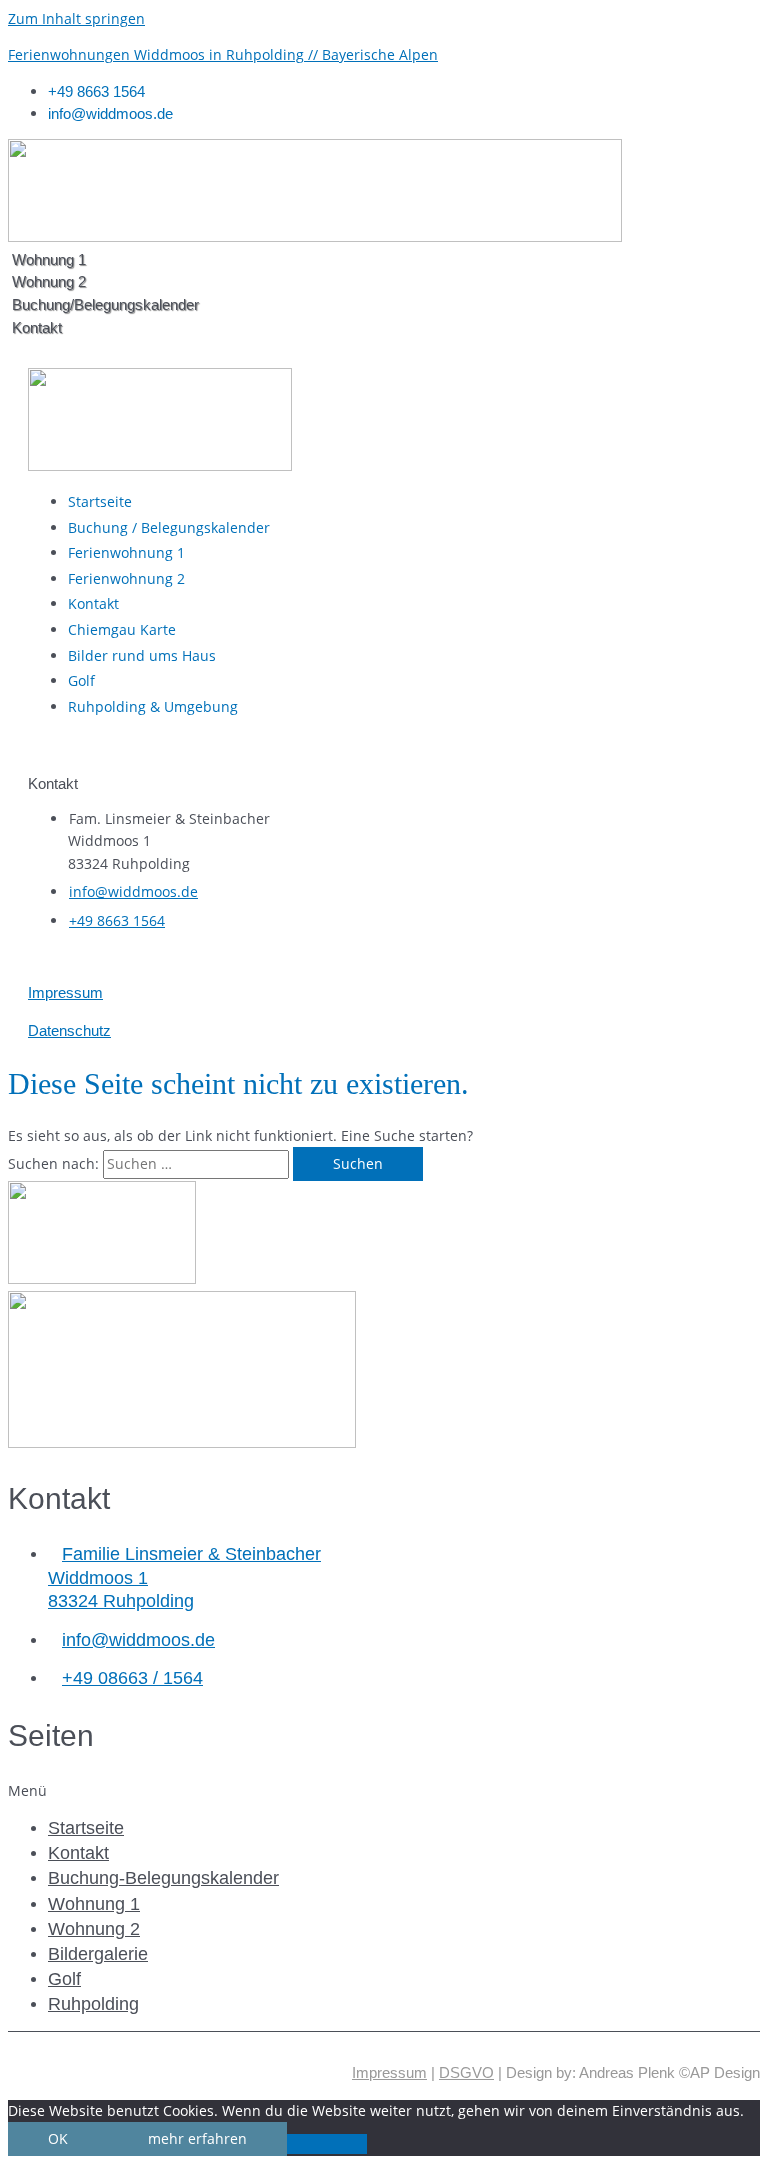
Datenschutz (69, 1030)
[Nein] (327, 2144)
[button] (384, 1791)
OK (58, 2138)
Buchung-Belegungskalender (163, 1878)
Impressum (65, 992)
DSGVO (466, 2072)
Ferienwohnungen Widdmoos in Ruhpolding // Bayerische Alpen (223, 54)
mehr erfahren (197, 2138)
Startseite (86, 1828)
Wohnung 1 (94, 1904)
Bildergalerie (98, 1954)
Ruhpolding (93, 2004)
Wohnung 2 (94, 1929)
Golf (64, 1979)
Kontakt (78, 1853)
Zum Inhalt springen (76, 18)
